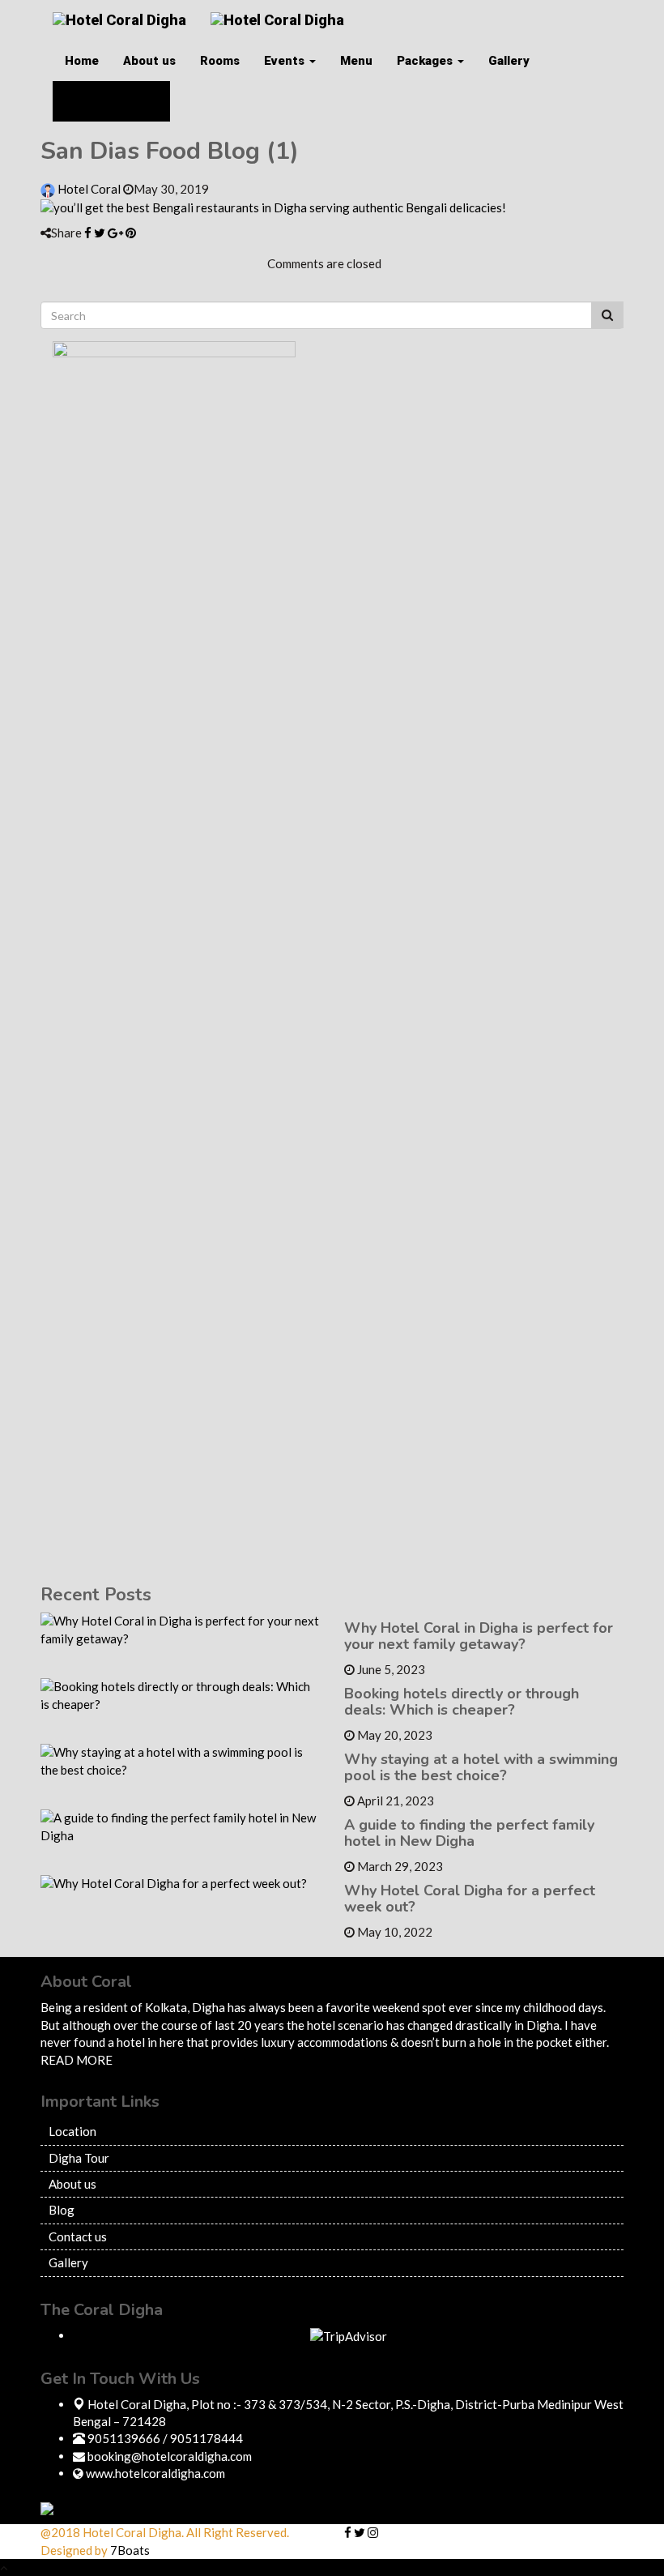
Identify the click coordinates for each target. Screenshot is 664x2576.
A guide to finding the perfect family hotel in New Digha (469, 1833)
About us (149, 61)
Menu (356, 61)
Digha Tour (79, 2158)
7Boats (130, 2550)
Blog (62, 2210)
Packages (426, 61)
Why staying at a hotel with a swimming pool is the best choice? (481, 1767)
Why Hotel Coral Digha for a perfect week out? (470, 1899)
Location (72, 2131)
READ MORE (77, 2060)
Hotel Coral (89, 189)
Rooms (220, 61)
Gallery (509, 61)
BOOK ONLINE (117, 101)
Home (82, 61)
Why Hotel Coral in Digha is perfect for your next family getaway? (479, 1636)
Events (286, 61)
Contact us (78, 2236)
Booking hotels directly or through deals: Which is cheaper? (462, 1702)
